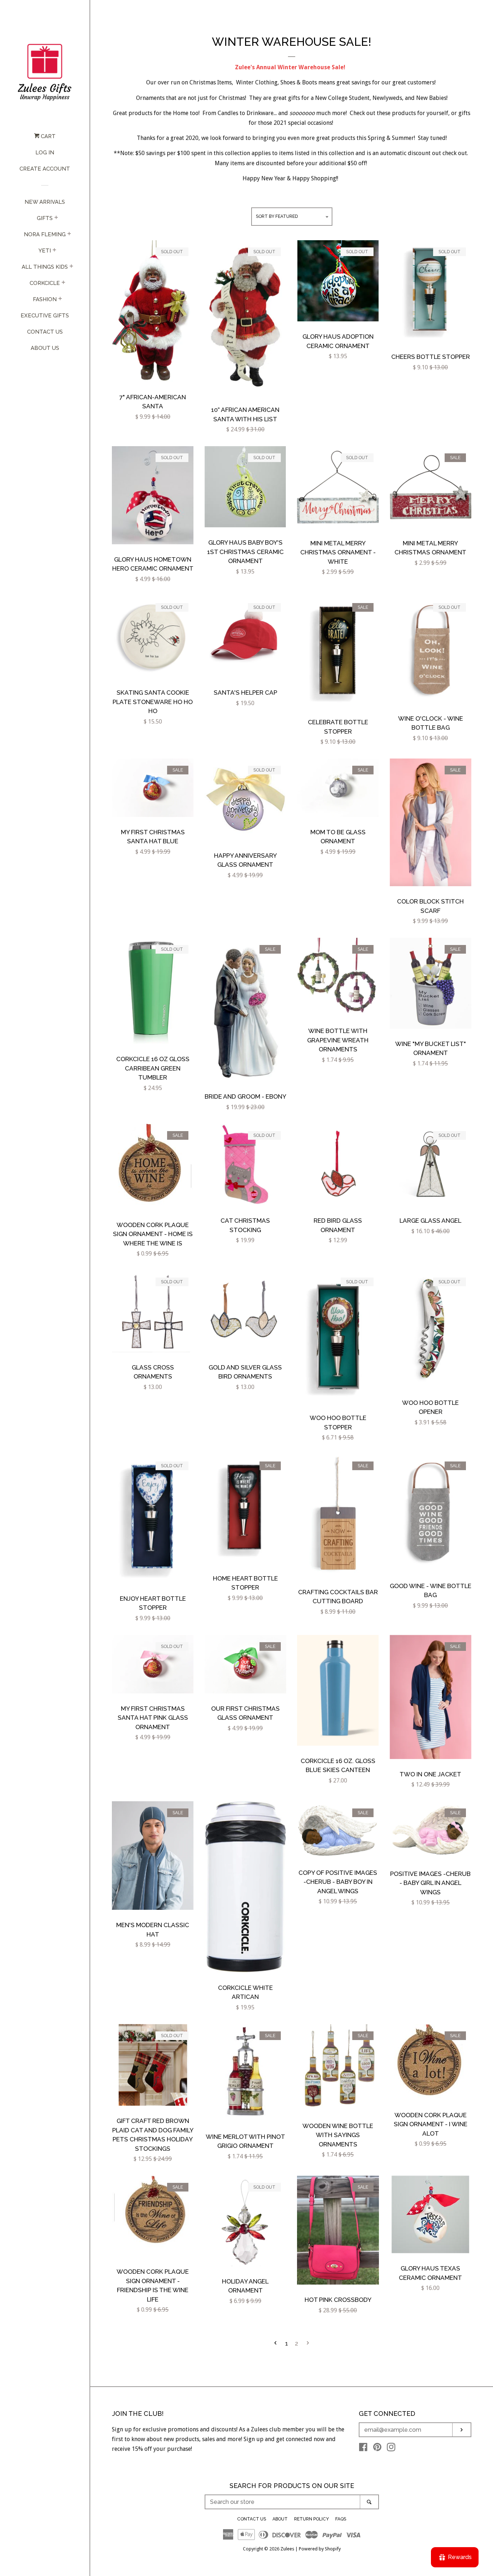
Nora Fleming (45, 234)
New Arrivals (45, 202)
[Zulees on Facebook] (363, 2448)
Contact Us (45, 332)
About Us (45, 348)
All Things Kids (45, 267)
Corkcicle (45, 283)
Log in (45, 153)
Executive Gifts (45, 316)
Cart (47, 136)
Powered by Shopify (320, 2549)
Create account (45, 169)
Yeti (45, 251)
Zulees (287, 2549)
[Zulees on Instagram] (391, 2448)
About (280, 2519)
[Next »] (308, 2344)
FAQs (341, 2519)
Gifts (45, 218)
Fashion (45, 299)
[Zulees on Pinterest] (377, 2448)
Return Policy (311, 2519)
